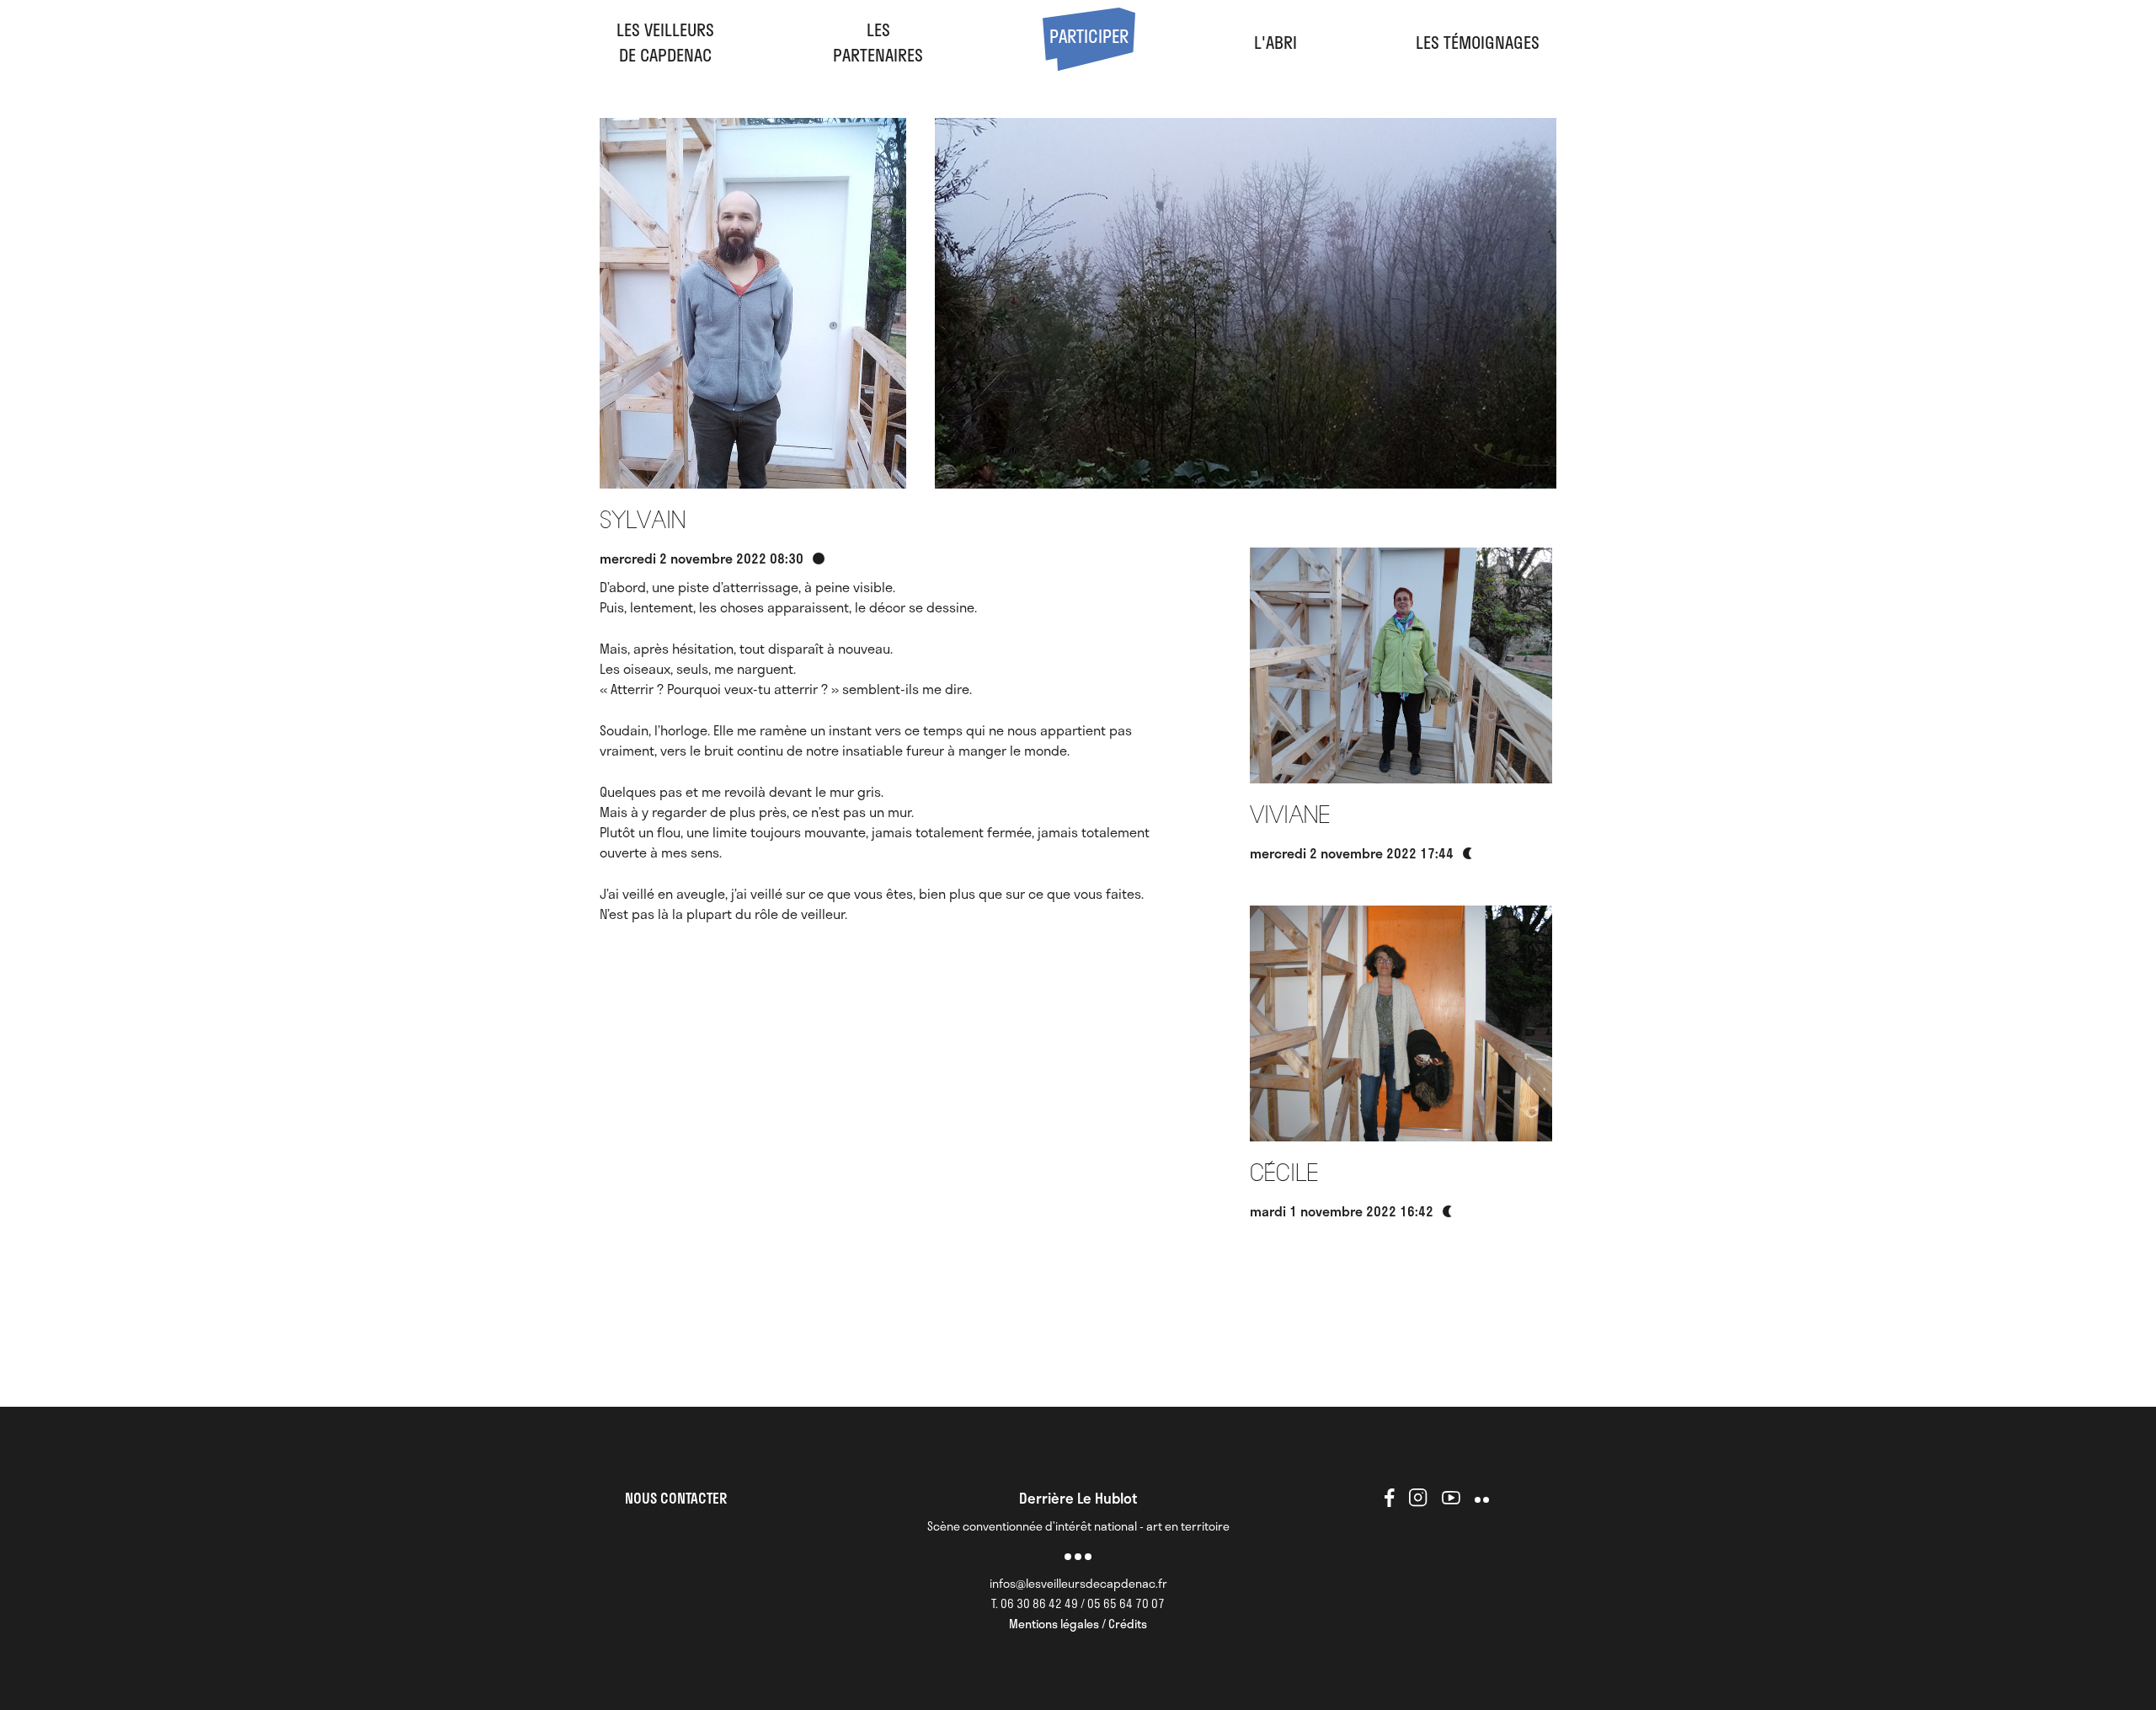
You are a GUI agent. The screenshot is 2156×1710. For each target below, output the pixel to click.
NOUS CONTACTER (676, 1498)
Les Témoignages (1478, 42)
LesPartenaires (878, 42)
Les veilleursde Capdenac (665, 42)
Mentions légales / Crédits (1078, 1624)
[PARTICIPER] (1089, 64)
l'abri (1275, 42)
